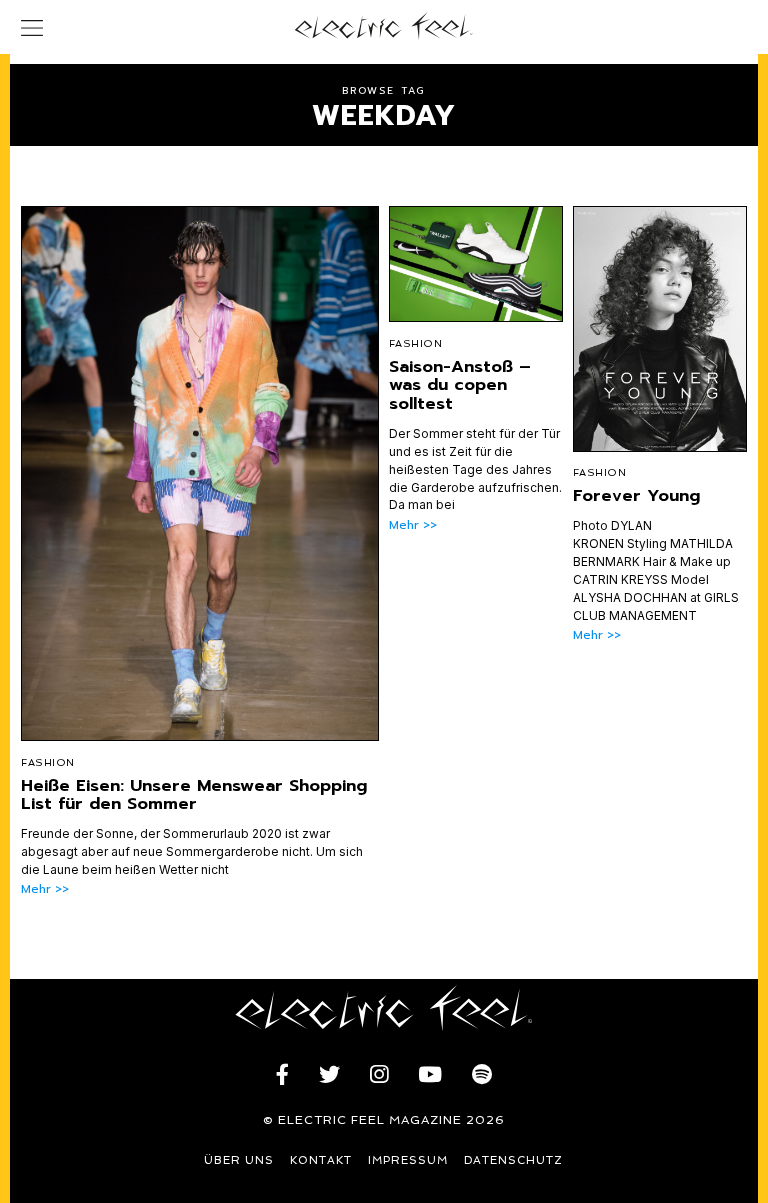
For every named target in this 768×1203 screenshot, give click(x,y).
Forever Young (636, 495)
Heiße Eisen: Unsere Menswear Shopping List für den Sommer (194, 794)
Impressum (408, 1160)
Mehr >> (45, 889)
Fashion (48, 762)
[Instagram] (379, 1075)
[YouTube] (430, 1075)
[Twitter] (329, 1075)
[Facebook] (282, 1075)
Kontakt (321, 1160)
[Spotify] (482, 1075)
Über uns (239, 1160)
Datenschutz (513, 1160)
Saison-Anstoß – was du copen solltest (460, 385)
